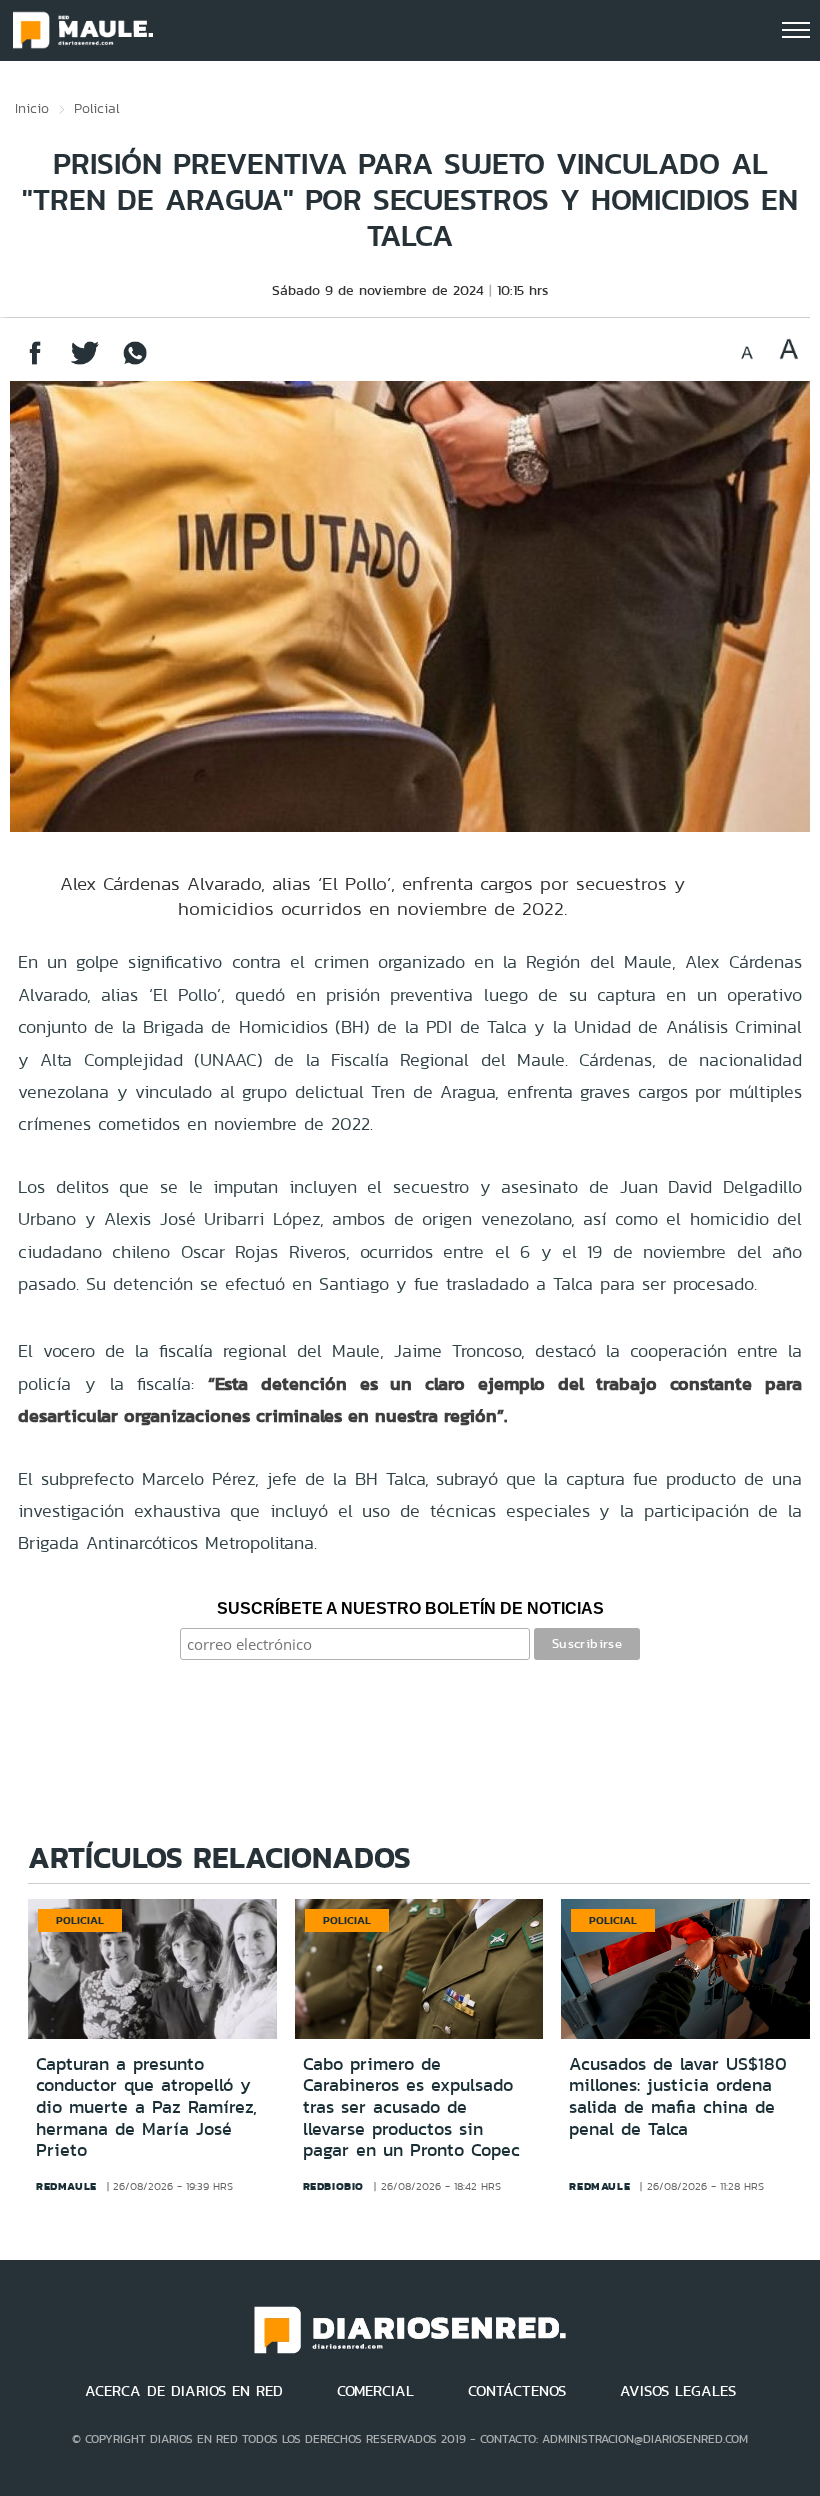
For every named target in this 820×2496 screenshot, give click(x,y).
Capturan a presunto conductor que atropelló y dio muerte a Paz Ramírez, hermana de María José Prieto (146, 2107)
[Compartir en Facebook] (35, 362)
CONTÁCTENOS (517, 2391)
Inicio (32, 108)
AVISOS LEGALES (678, 2391)
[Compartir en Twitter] (85, 362)
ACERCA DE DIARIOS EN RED (184, 2391)
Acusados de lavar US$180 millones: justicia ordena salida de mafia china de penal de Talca (678, 2096)
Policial (97, 108)
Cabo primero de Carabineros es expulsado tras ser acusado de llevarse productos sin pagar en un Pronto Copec (411, 2107)
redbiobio (333, 2186)
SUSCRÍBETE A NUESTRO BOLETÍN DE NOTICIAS (410, 1608)
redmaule (66, 2186)
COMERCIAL (375, 2391)
